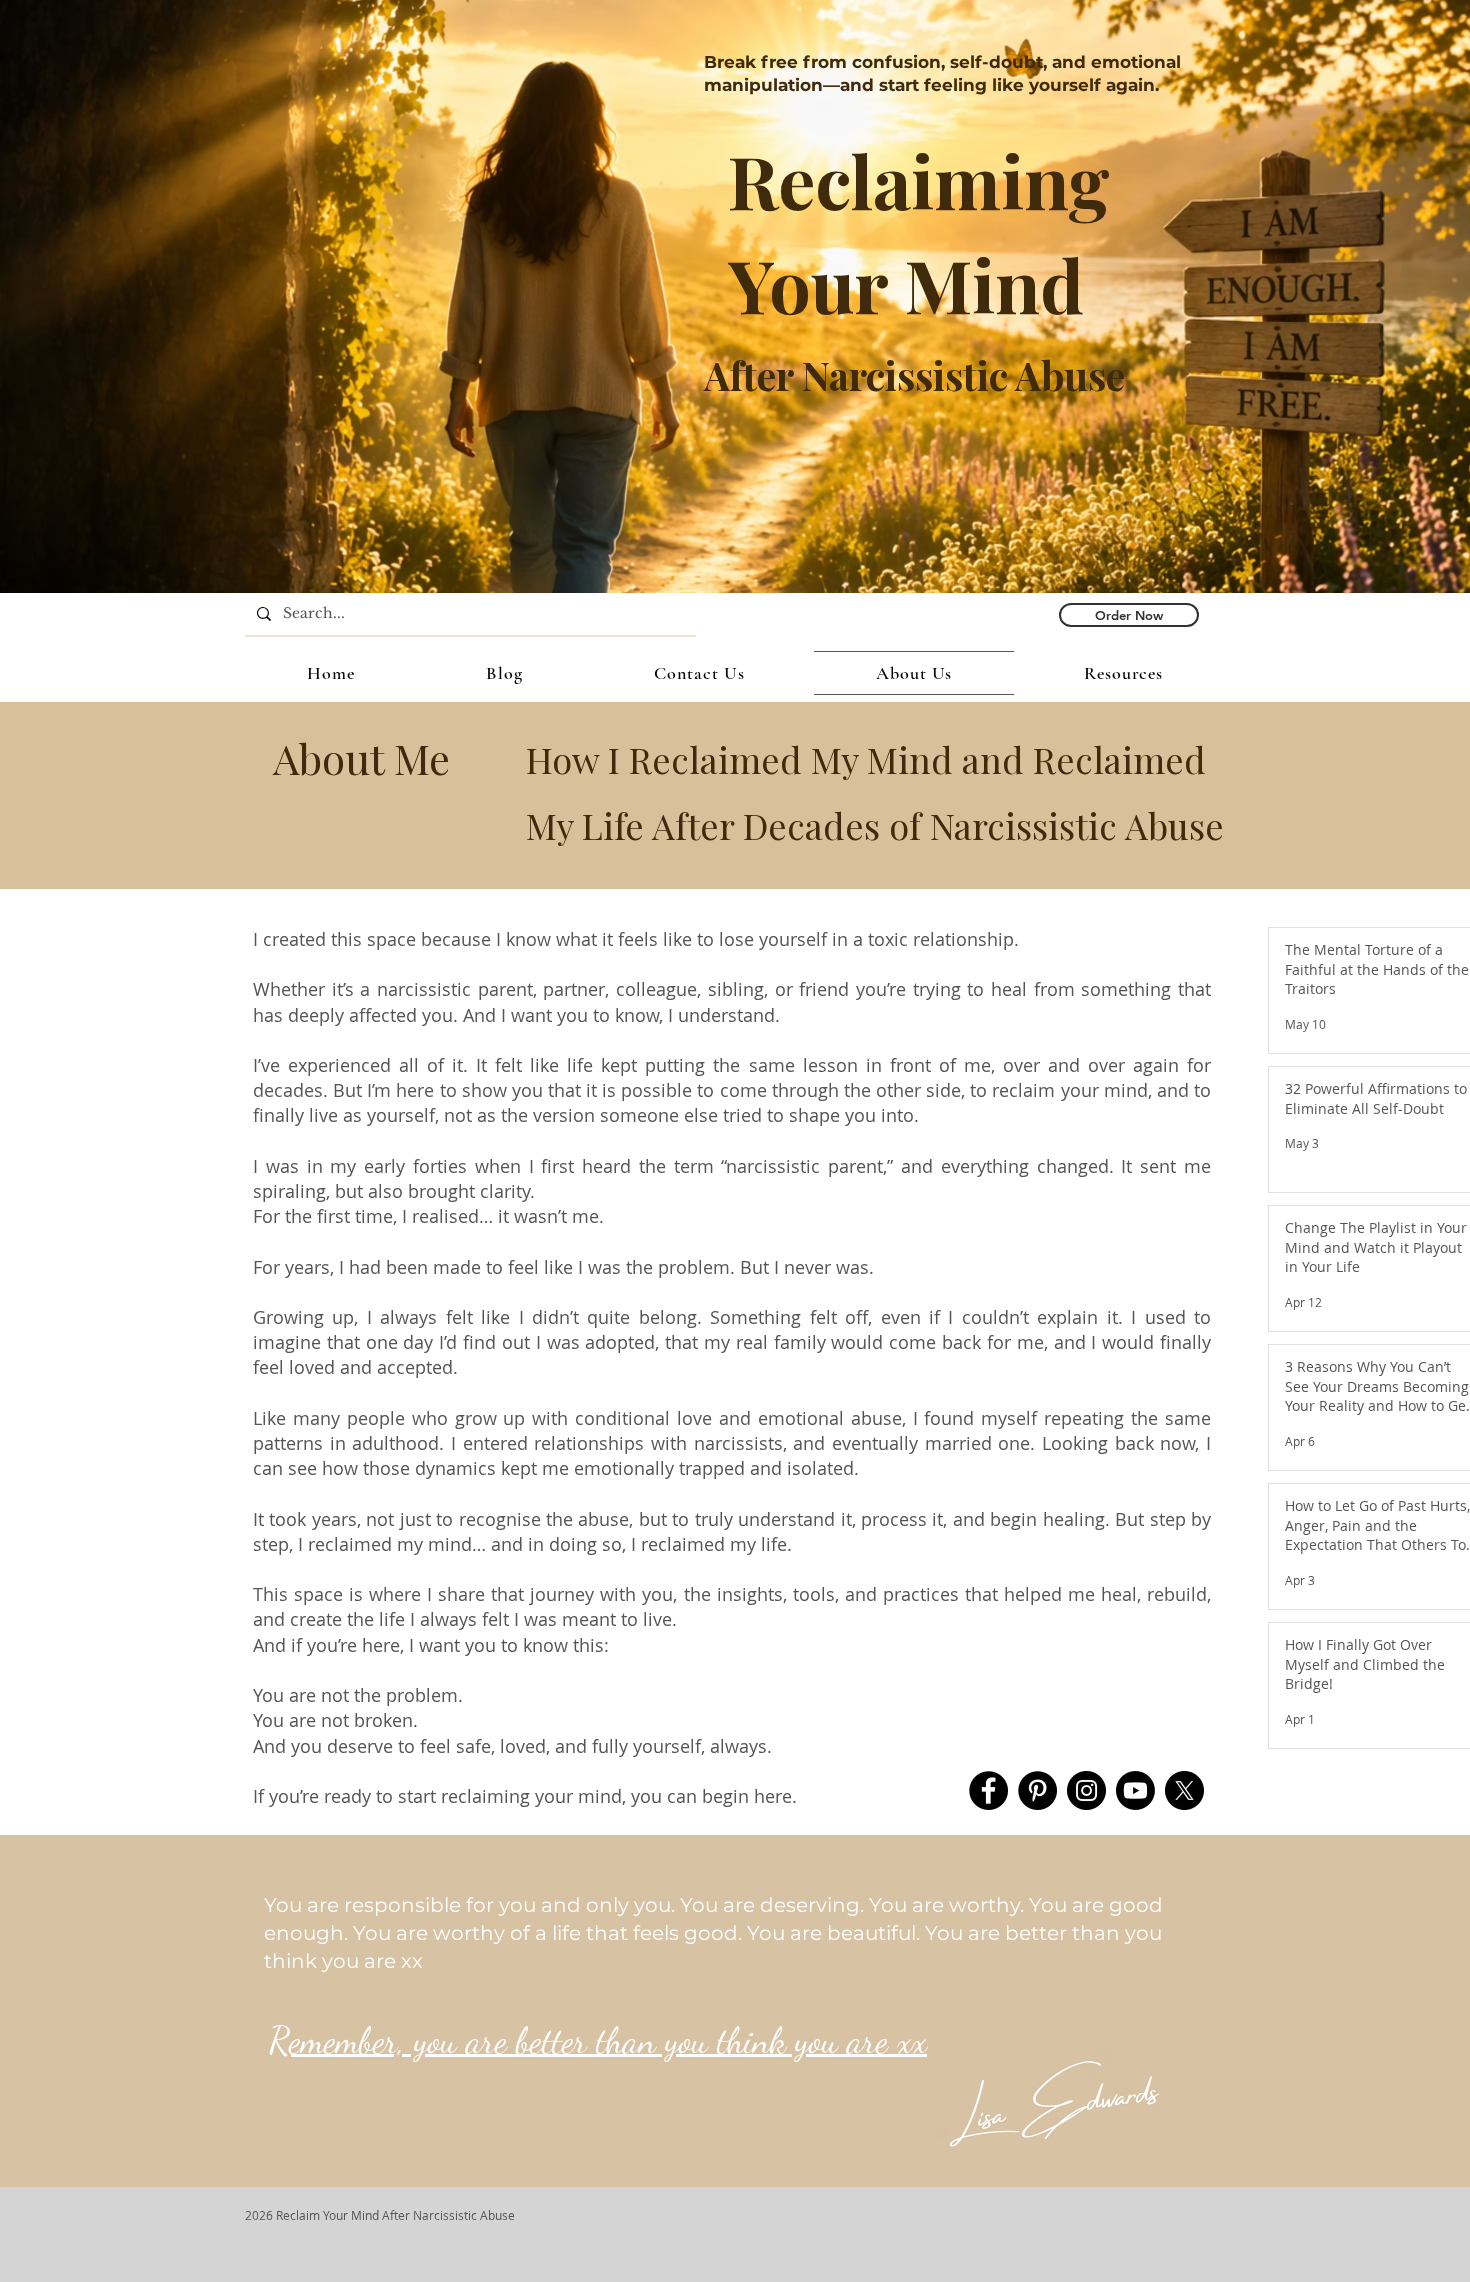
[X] (1184, 1790)
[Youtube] (1135, 1790)
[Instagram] (1086, 1790)
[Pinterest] (1037, 1790)
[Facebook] (988, 1790)
